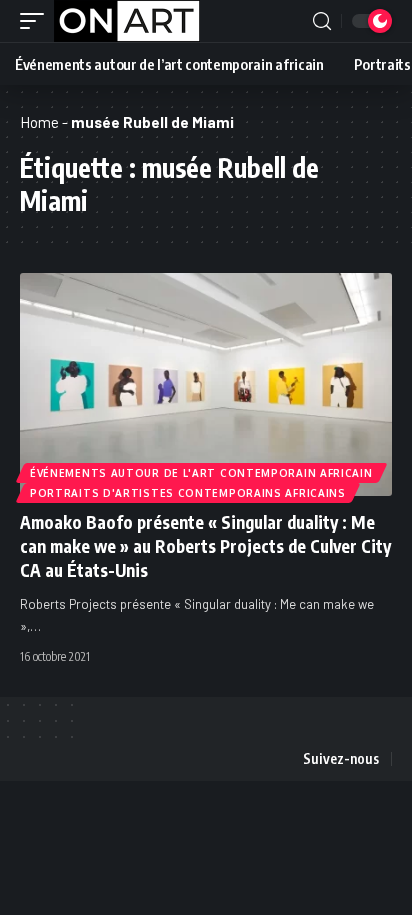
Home (39, 122)
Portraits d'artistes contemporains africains (188, 493)
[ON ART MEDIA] (127, 21)
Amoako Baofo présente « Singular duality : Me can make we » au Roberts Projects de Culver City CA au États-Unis (205, 546)
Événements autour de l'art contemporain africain (201, 473)
